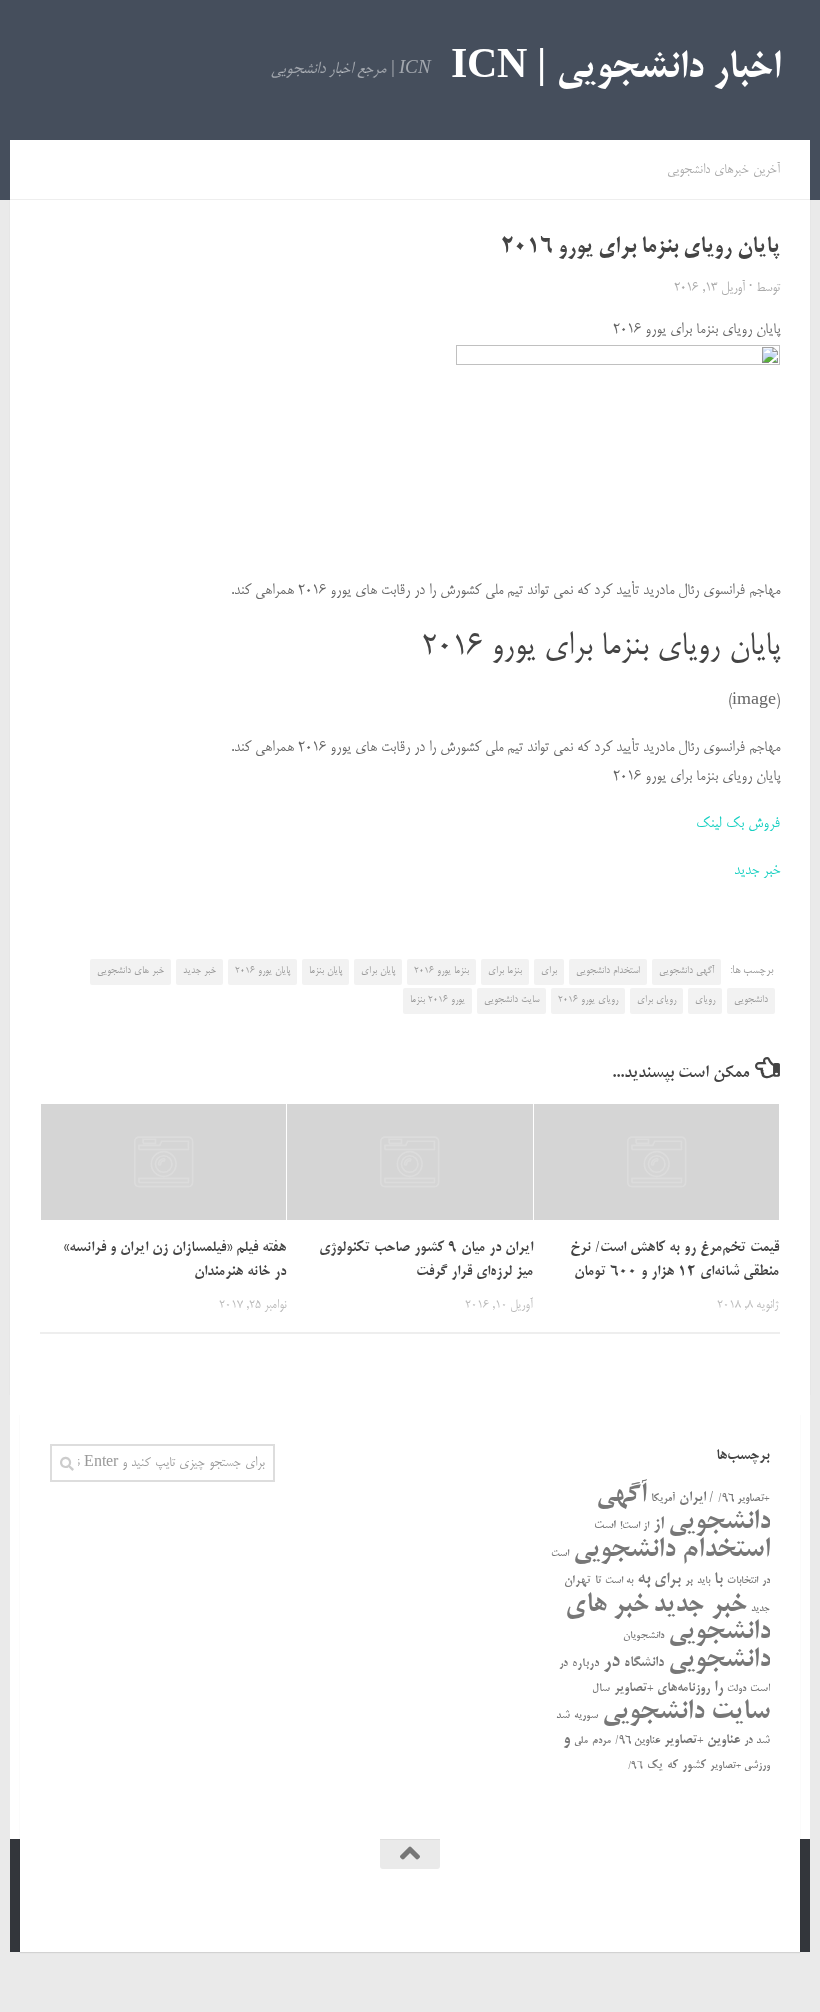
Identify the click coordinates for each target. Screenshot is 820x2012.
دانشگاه (644, 1663)
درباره (585, 1663)
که (672, 1765)
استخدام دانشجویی (608, 971)
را (718, 1688)
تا (598, 1581)
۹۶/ (635, 1766)
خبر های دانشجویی (130, 971)
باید (703, 1581)
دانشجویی (751, 1000)
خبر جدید (757, 871)
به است (619, 1581)
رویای (705, 1000)
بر (689, 1581)
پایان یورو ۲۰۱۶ (262, 971)
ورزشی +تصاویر (740, 1766)
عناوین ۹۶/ (637, 1741)
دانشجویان (643, 1636)
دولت (736, 1689)
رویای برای (656, 1000)
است (605, 1525)
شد (563, 1716)
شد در (757, 1741)
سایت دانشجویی (511, 1000)
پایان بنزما (325, 971)
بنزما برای (505, 971)
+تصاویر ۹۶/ (744, 1499)
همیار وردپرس (598, 1908)
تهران (577, 1580)
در (611, 1662)
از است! (634, 1526)
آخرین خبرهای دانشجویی (723, 170)
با (718, 1580)
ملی (581, 1741)
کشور (694, 1765)
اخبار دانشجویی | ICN (615, 70)
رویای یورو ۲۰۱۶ (588, 1000)
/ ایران (696, 1498)
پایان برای (378, 971)
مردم (601, 1741)
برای (549, 971)
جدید (760, 1609)
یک (655, 1765)
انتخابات (742, 1581)
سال (601, 1689)
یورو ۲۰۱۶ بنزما (437, 1000)
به (643, 1579)
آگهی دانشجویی (686, 971)
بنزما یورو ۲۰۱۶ (441, 971)
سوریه (586, 1716)
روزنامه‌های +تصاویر (662, 1688)
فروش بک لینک (738, 824)
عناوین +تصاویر (702, 1740)
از (658, 1524)
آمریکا (663, 1499)
